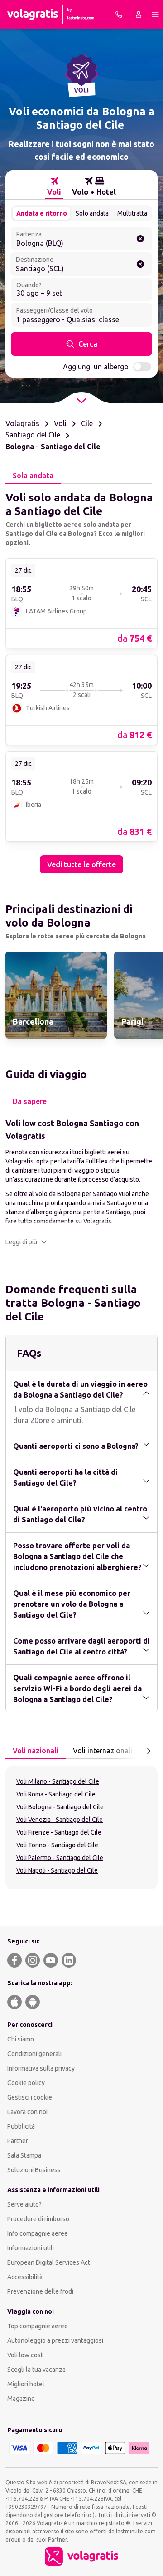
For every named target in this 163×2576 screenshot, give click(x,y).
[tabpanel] (81, 679)
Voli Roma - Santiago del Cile (56, 1794)
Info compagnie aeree (38, 2233)
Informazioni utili (31, 2248)
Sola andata (33, 476)
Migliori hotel (26, 2384)
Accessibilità (25, 2277)
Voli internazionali (103, 1751)
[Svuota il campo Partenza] (140, 239)
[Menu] (155, 15)
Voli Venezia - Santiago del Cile (60, 1820)
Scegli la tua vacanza (36, 2370)
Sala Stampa (24, 2155)
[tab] (54, 186)
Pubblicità (21, 2126)
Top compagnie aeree (38, 2326)
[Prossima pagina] (149, 1751)
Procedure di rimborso (38, 2219)
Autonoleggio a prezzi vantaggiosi (55, 2340)
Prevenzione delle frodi (40, 2291)
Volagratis (22, 423)
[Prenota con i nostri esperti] (119, 15)
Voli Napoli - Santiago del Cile (57, 1870)
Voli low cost (25, 2355)
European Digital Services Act (49, 2262)
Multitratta (132, 213)
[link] (81, 603)
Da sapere (30, 1101)
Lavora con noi (27, 2112)
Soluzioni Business (34, 2170)
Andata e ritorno (42, 213)
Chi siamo (21, 2039)
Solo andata (92, 213)
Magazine (21, 2399)
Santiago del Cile (33, 435)
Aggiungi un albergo (96, 367)
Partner (18, 2141)
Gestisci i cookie (30, 2097)
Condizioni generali (34, 2054)
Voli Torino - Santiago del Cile (57, 1845)
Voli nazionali (36, 1751)
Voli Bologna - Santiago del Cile (60, 1807)
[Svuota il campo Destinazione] (140, 264)
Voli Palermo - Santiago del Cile (60, 1858)
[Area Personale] (139, 15)
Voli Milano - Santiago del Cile (58, 1781)
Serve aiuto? (24, 2204)
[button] (26, 1242)
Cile (87, 423)
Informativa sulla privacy (41, 2068)
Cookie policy (26, 2083)
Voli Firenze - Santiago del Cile (59, 1832)
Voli (60, 423)
